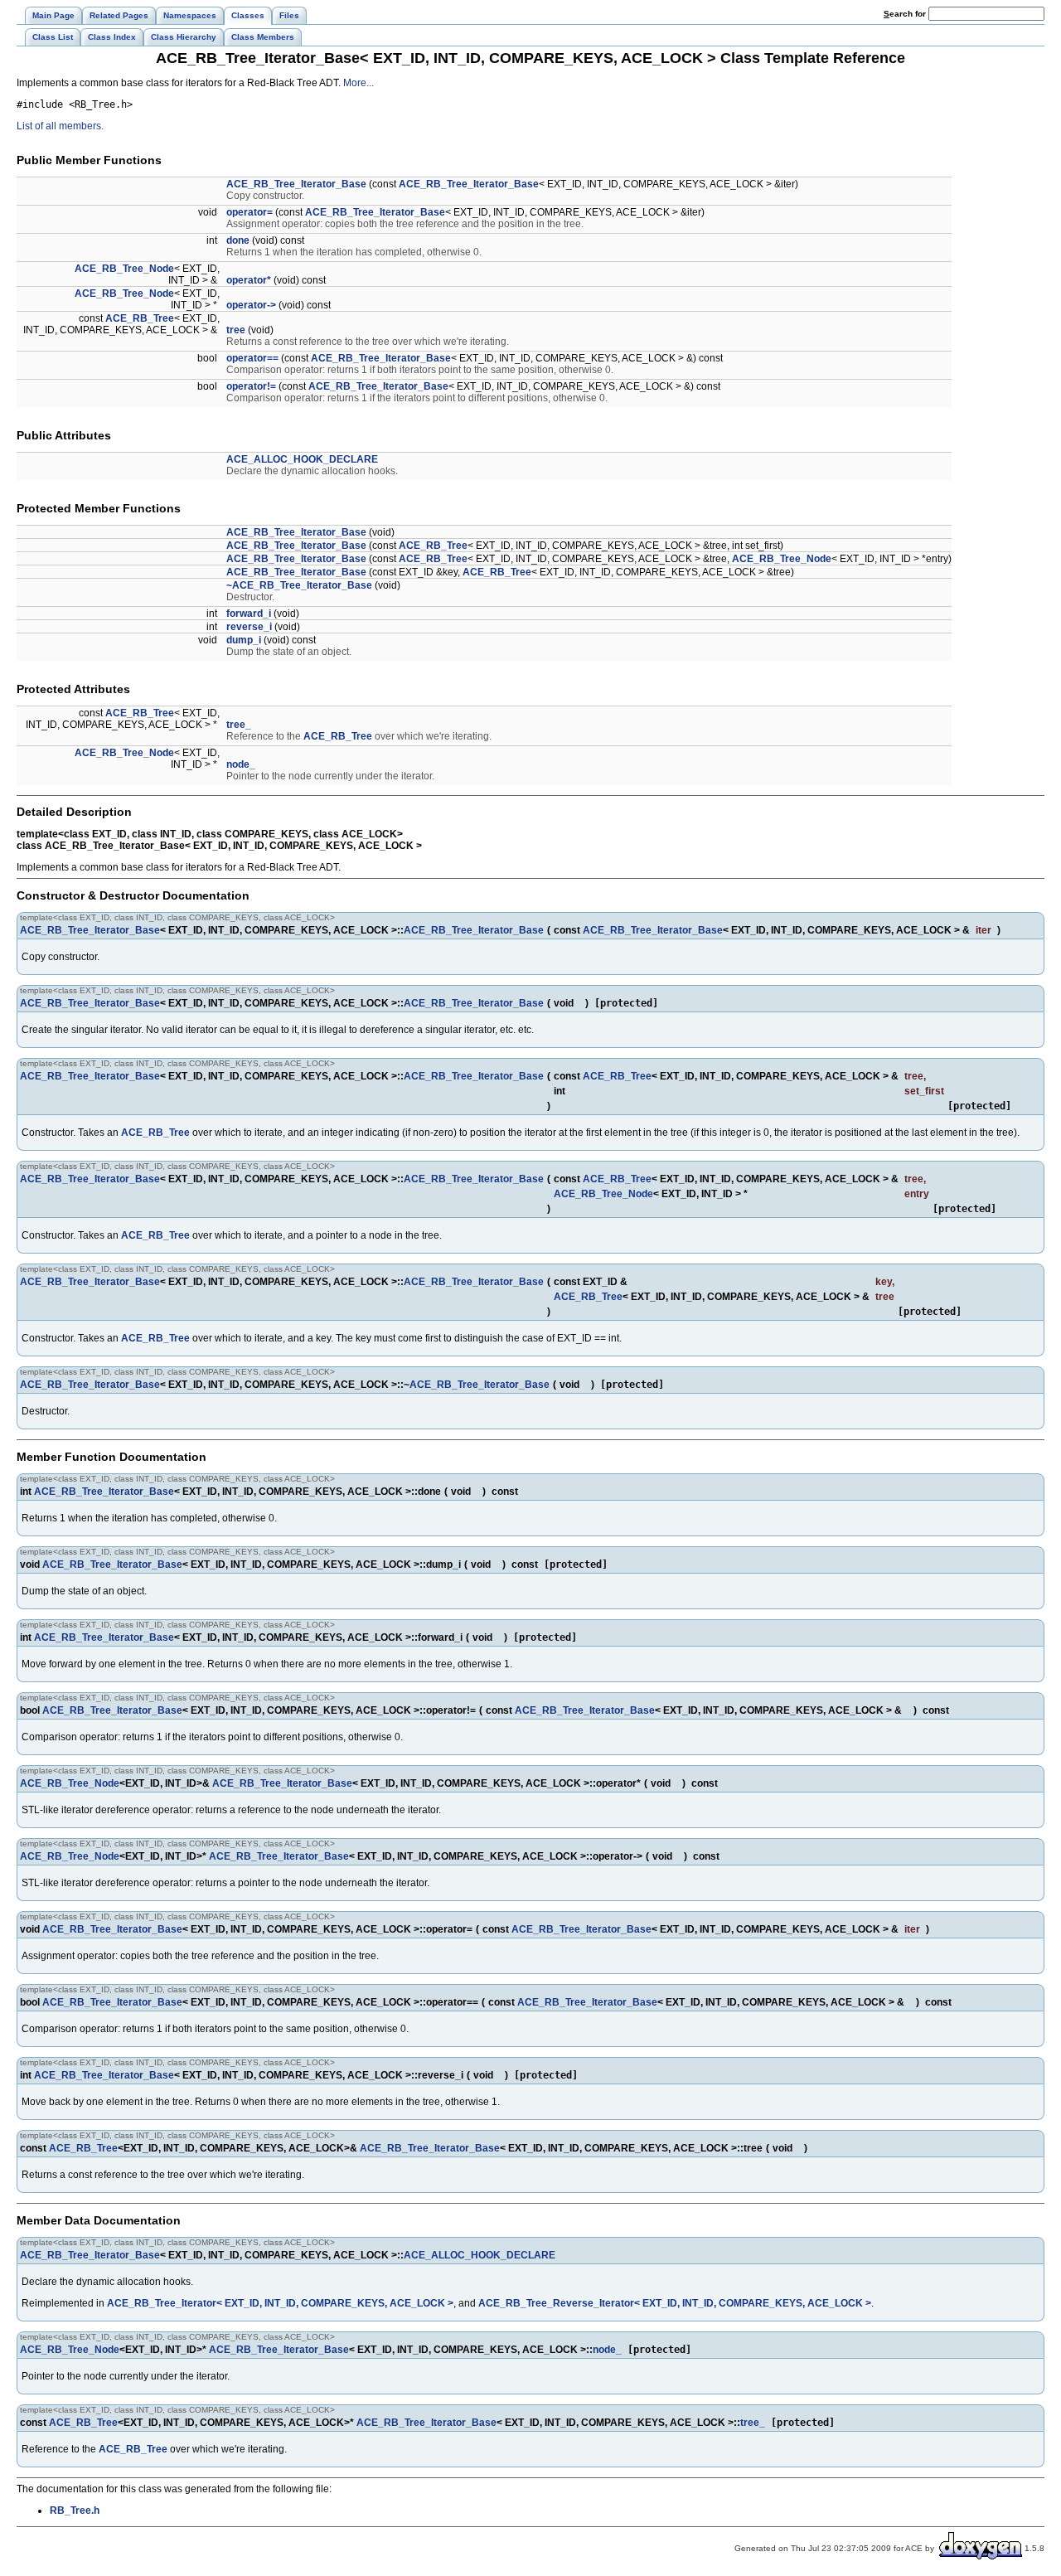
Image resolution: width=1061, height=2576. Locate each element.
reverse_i (249, 627)
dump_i (244, 640)
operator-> (251, 305)
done (238, 240)
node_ (241, 764)
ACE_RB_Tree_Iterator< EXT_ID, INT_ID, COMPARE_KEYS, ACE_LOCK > (280, 2303)
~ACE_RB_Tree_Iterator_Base (299, 585)
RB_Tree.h (75, 2511)
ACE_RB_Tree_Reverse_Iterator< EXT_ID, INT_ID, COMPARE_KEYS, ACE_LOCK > (675, 2303)
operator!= (251, 386)
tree (236, 330)
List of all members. (60, 126)
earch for (906, 14)
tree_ (239, 725)
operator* (249, 280)
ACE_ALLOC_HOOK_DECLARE (302, 459)
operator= (250, 212)
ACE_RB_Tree (140, 318)
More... (359, 83)
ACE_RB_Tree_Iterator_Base (296, 184)
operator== (252, 358)
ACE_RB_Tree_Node (124, 269)
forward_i (249, 614)
